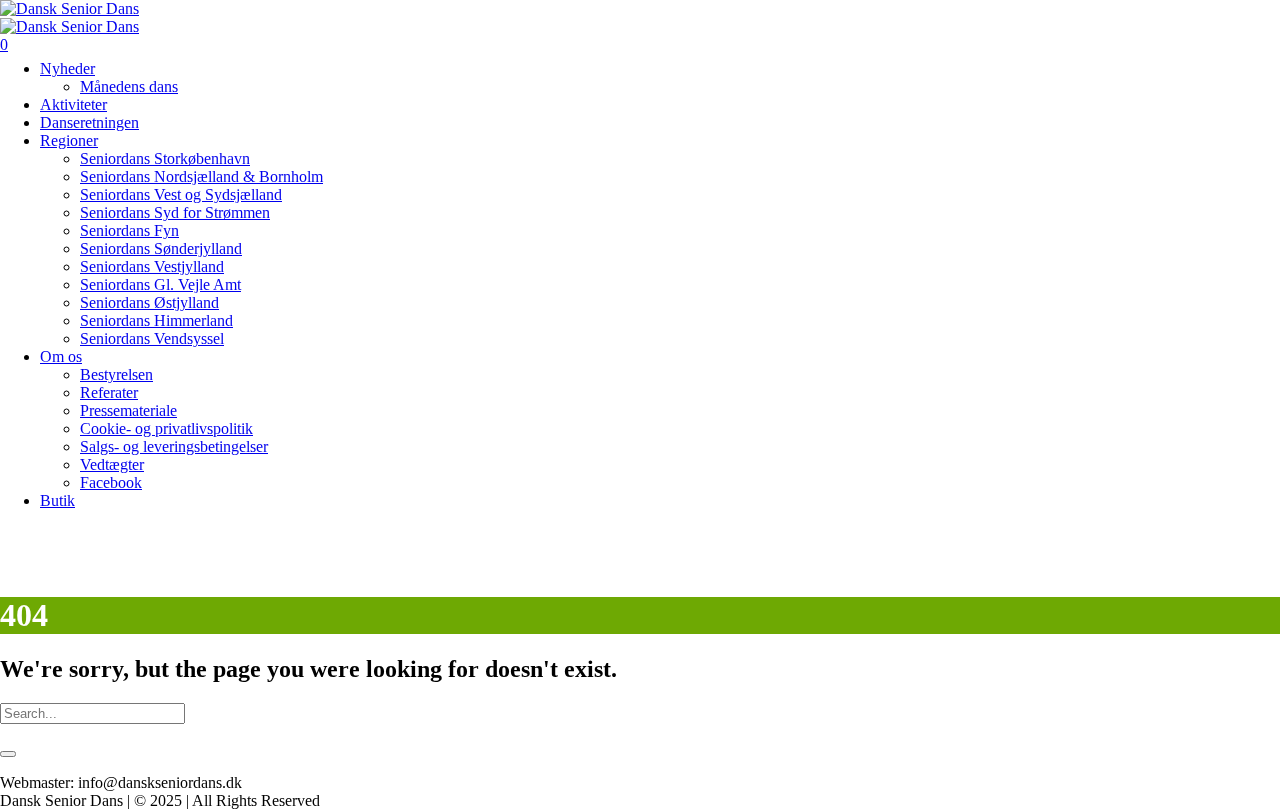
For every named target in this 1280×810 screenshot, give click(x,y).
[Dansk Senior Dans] (69, 17)
